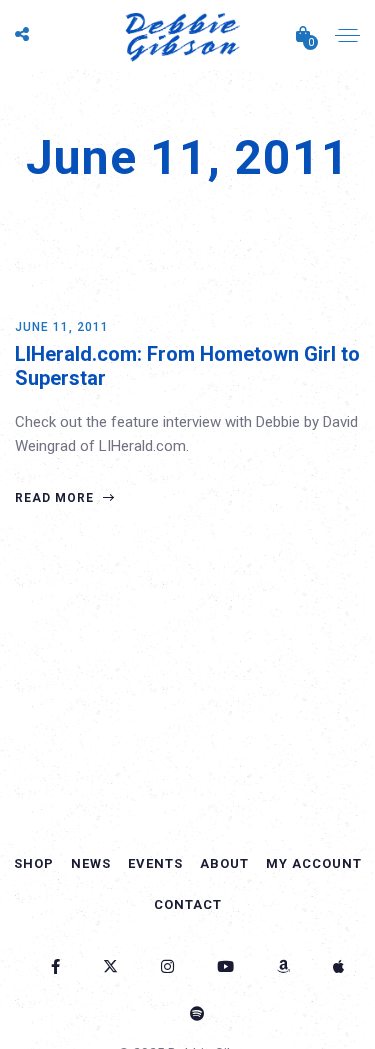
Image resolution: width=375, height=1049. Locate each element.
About (224, 863)
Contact (188, 904)
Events (155, 863)
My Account (314, 863)
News (91, 863)
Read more (56, 498)
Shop (34, 863)
